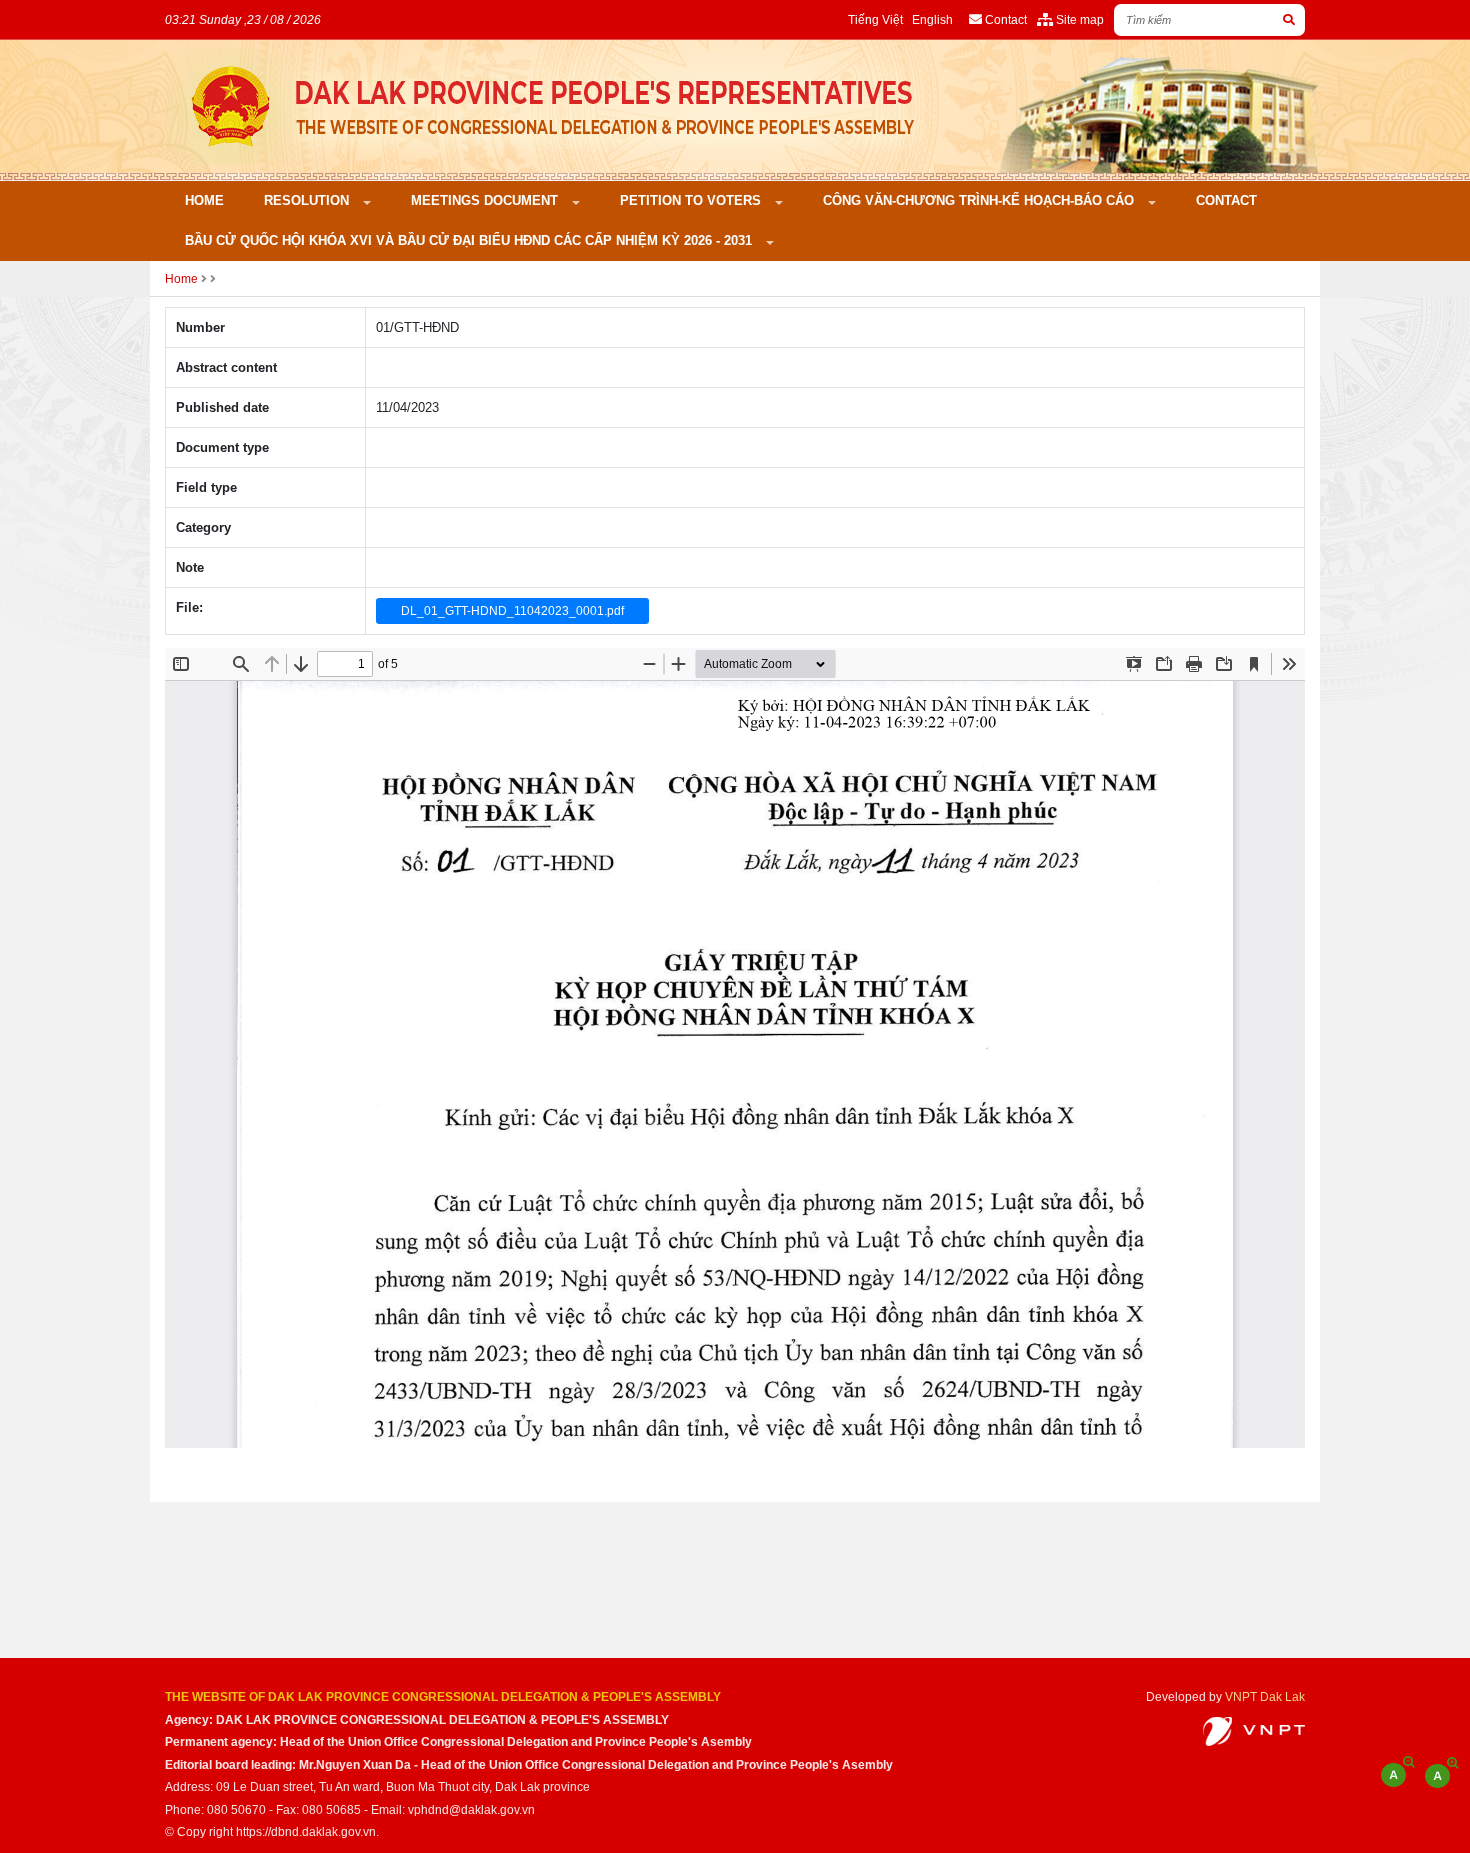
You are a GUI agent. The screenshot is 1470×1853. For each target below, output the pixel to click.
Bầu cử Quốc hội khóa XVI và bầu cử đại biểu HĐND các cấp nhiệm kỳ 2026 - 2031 (470, 240)
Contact (1226, 200)
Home (204, 200)
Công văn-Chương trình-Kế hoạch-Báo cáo (980, 200)
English (932, 19)
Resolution (308, 200)
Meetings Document (486, 200)
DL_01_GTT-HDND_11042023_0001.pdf (512, 611)
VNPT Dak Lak (1265, 1696)
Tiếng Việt (875, 19)
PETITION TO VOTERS (692, 200)
